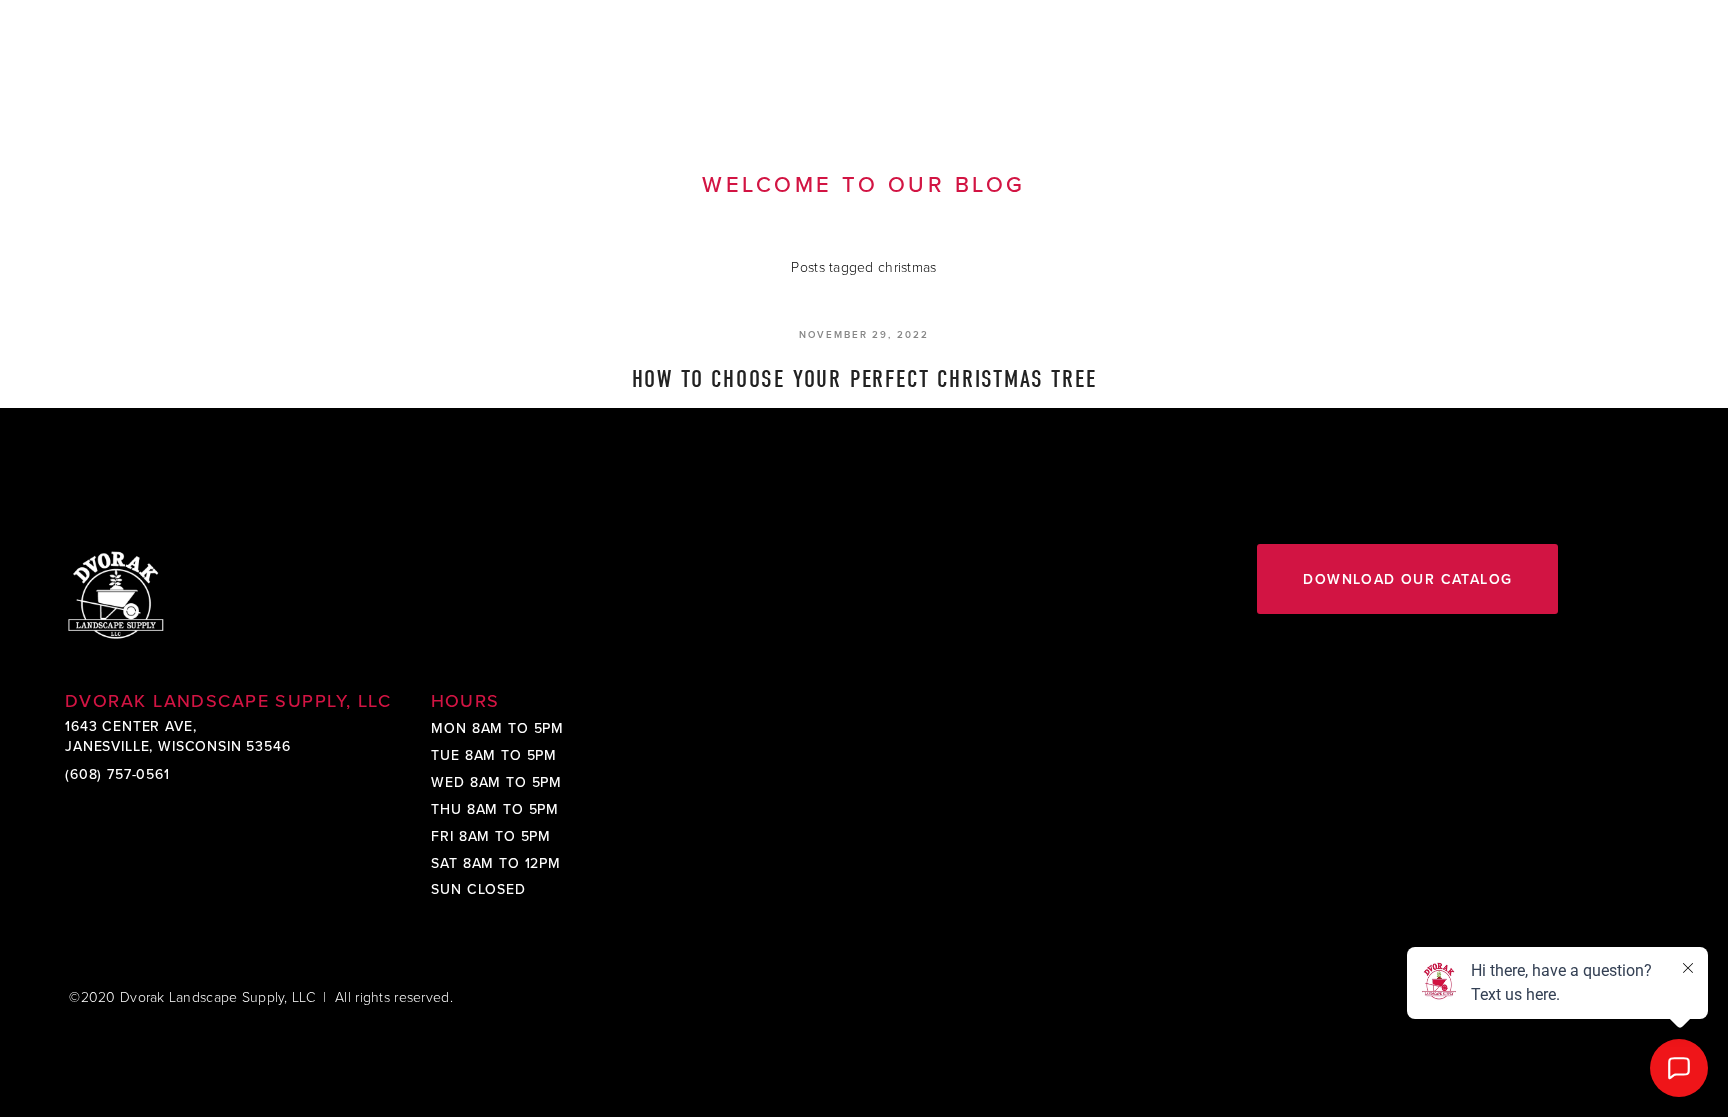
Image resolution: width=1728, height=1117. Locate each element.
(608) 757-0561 (117, 774)
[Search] (233, 57)
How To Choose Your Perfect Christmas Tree (864, 379)
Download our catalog (1407, 579)
